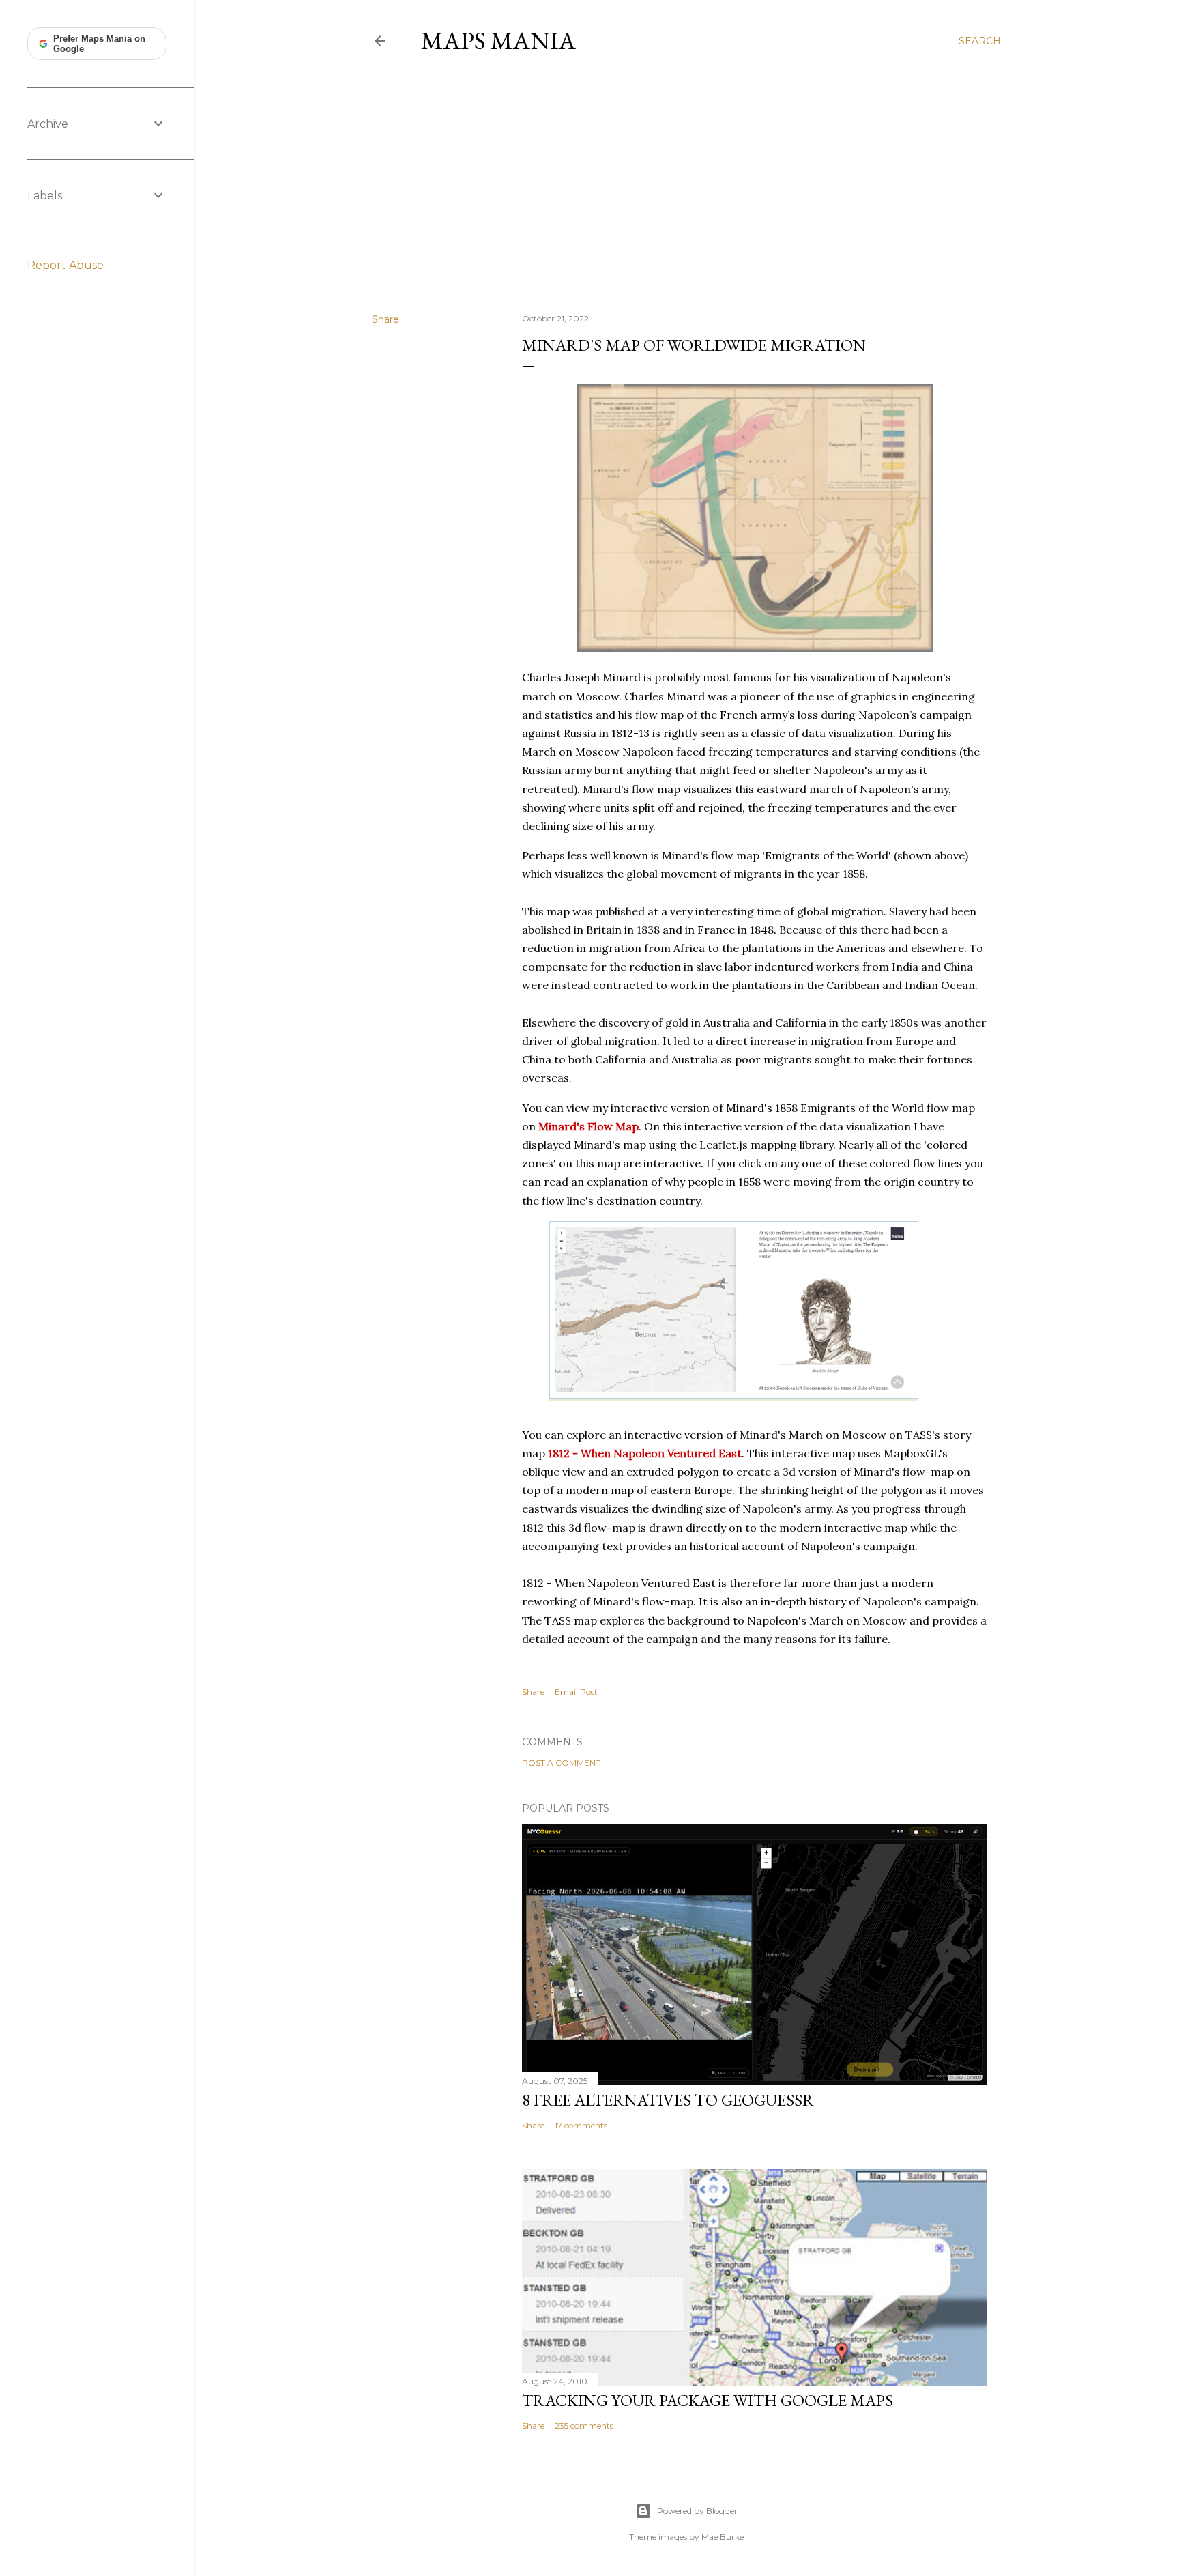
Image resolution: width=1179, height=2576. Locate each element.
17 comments (581, 2125)
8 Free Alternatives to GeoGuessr (668, 2100)
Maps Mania (498, 41)
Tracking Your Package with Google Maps (708, 2400)
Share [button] (385, 319)
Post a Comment (561, 1763)
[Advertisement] (686, 184)
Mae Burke (723, 2537)
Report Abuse (65, 265)
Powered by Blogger (697, 2511)
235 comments (584, 2425)
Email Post (576, 1692)
